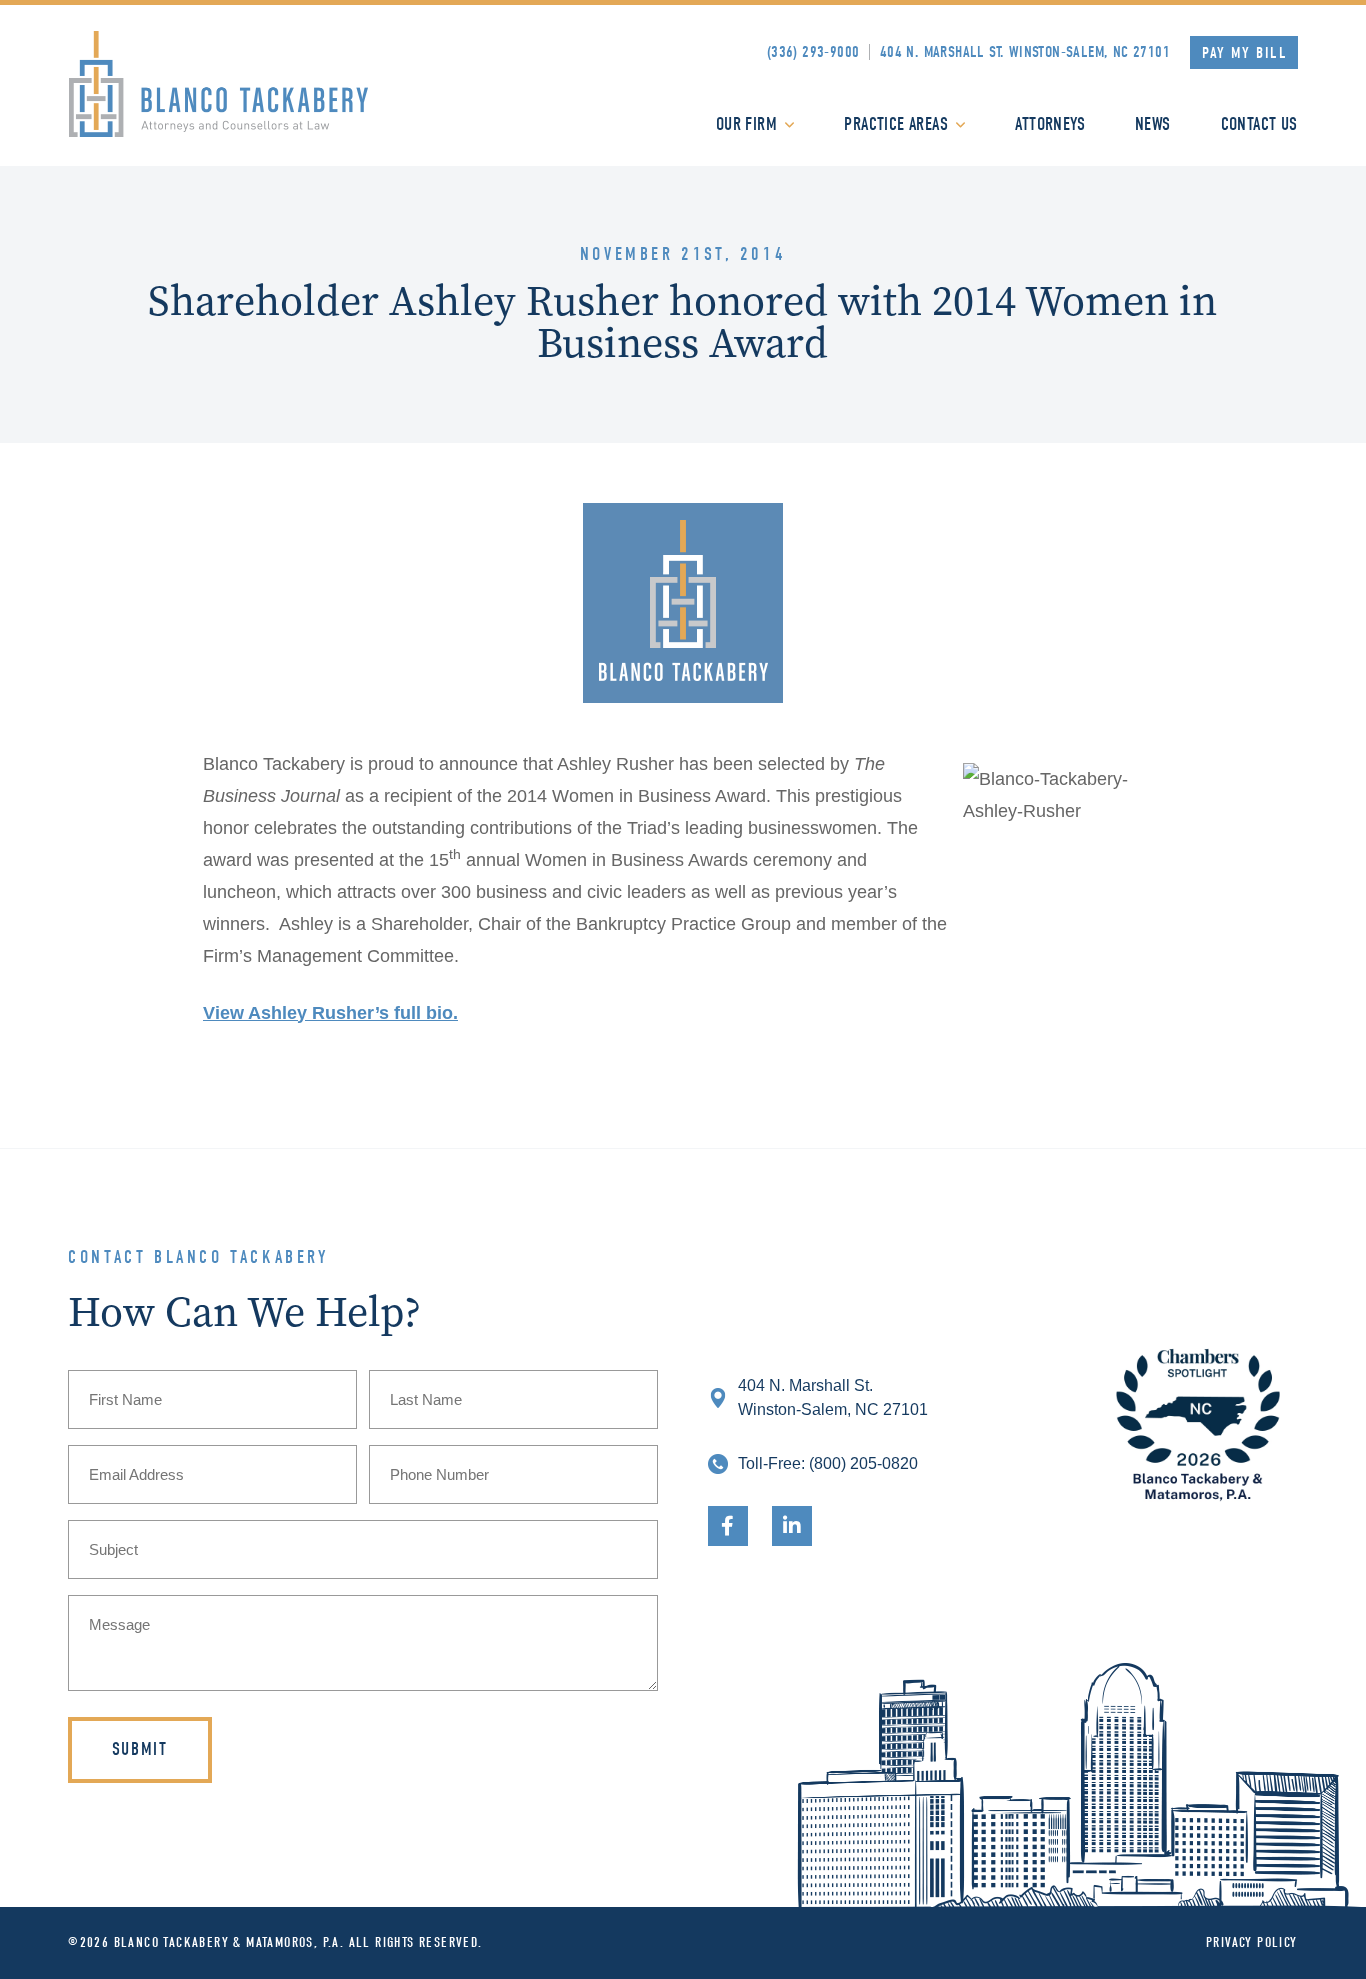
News (1153, 124)
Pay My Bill (1245, 53)
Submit (140, 1749)
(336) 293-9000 (813, 52)
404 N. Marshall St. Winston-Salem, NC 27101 (1025, 52)
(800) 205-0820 (863, 1463)
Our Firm (746, 124)
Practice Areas (896, 124)
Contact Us (1259, 124)
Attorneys (1050, 124)
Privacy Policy (1252, 1942)
